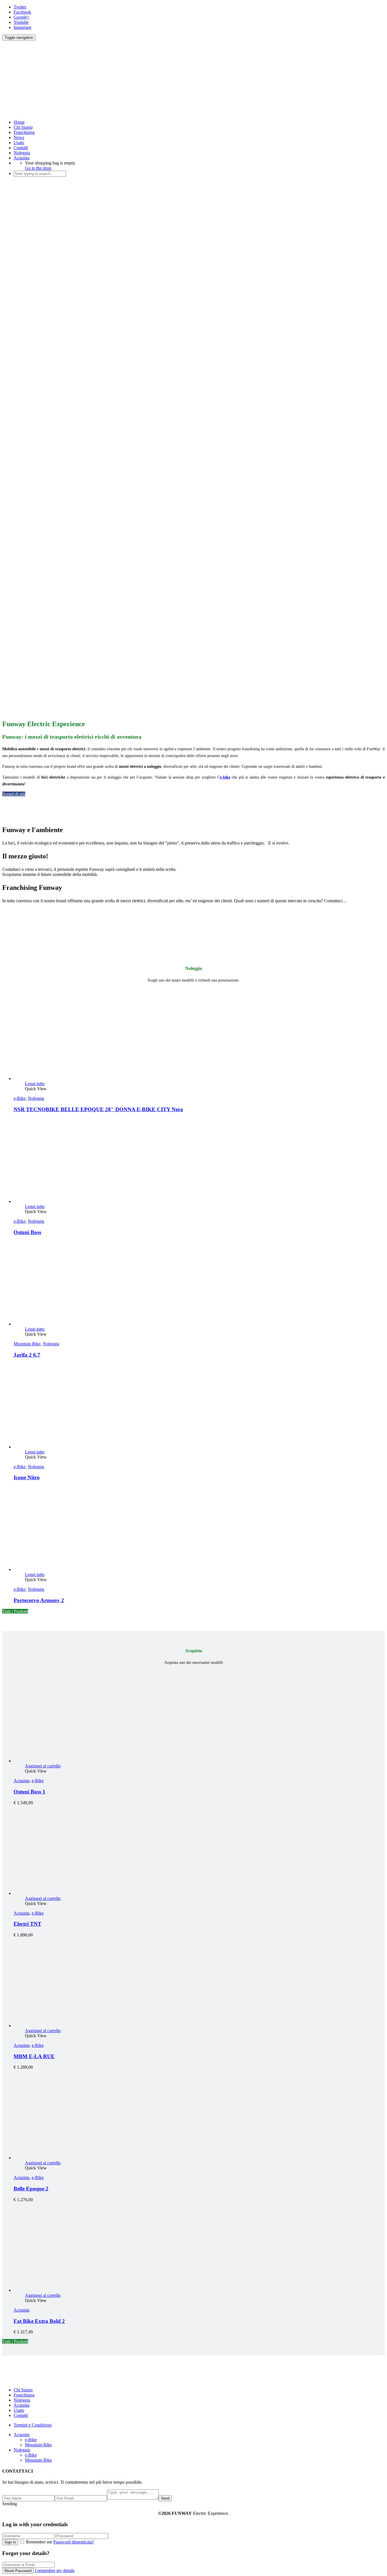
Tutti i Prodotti (15, 1611)
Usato (19, 143)
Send (165, 2498)
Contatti (21, 148)
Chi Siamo (23, 127)
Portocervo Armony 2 (39, 1600)
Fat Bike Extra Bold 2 (39, 2321)
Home (19, 122)
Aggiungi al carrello (43, 1766)
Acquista (22, 158)
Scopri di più (14, 794)
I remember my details (55, 2570)
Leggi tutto (35, 1084)
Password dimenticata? (74, 2542)
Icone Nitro (27, 1477)
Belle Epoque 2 (31, 2189)
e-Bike (20, 1098)
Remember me (39, 2542)
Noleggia (22, 153)
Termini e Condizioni (33, 2425)
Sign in (10, 2542)
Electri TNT (27, 1924)
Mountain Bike (27, 1344)
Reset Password (18, 2571)
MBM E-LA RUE (34, 2056)
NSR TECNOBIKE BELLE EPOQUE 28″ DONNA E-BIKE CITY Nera (98, 1109)
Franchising (24, 132)
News (19, 137)
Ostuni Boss (27, 1232)
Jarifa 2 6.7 (27, 1355)
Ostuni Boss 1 (29, 1792)
